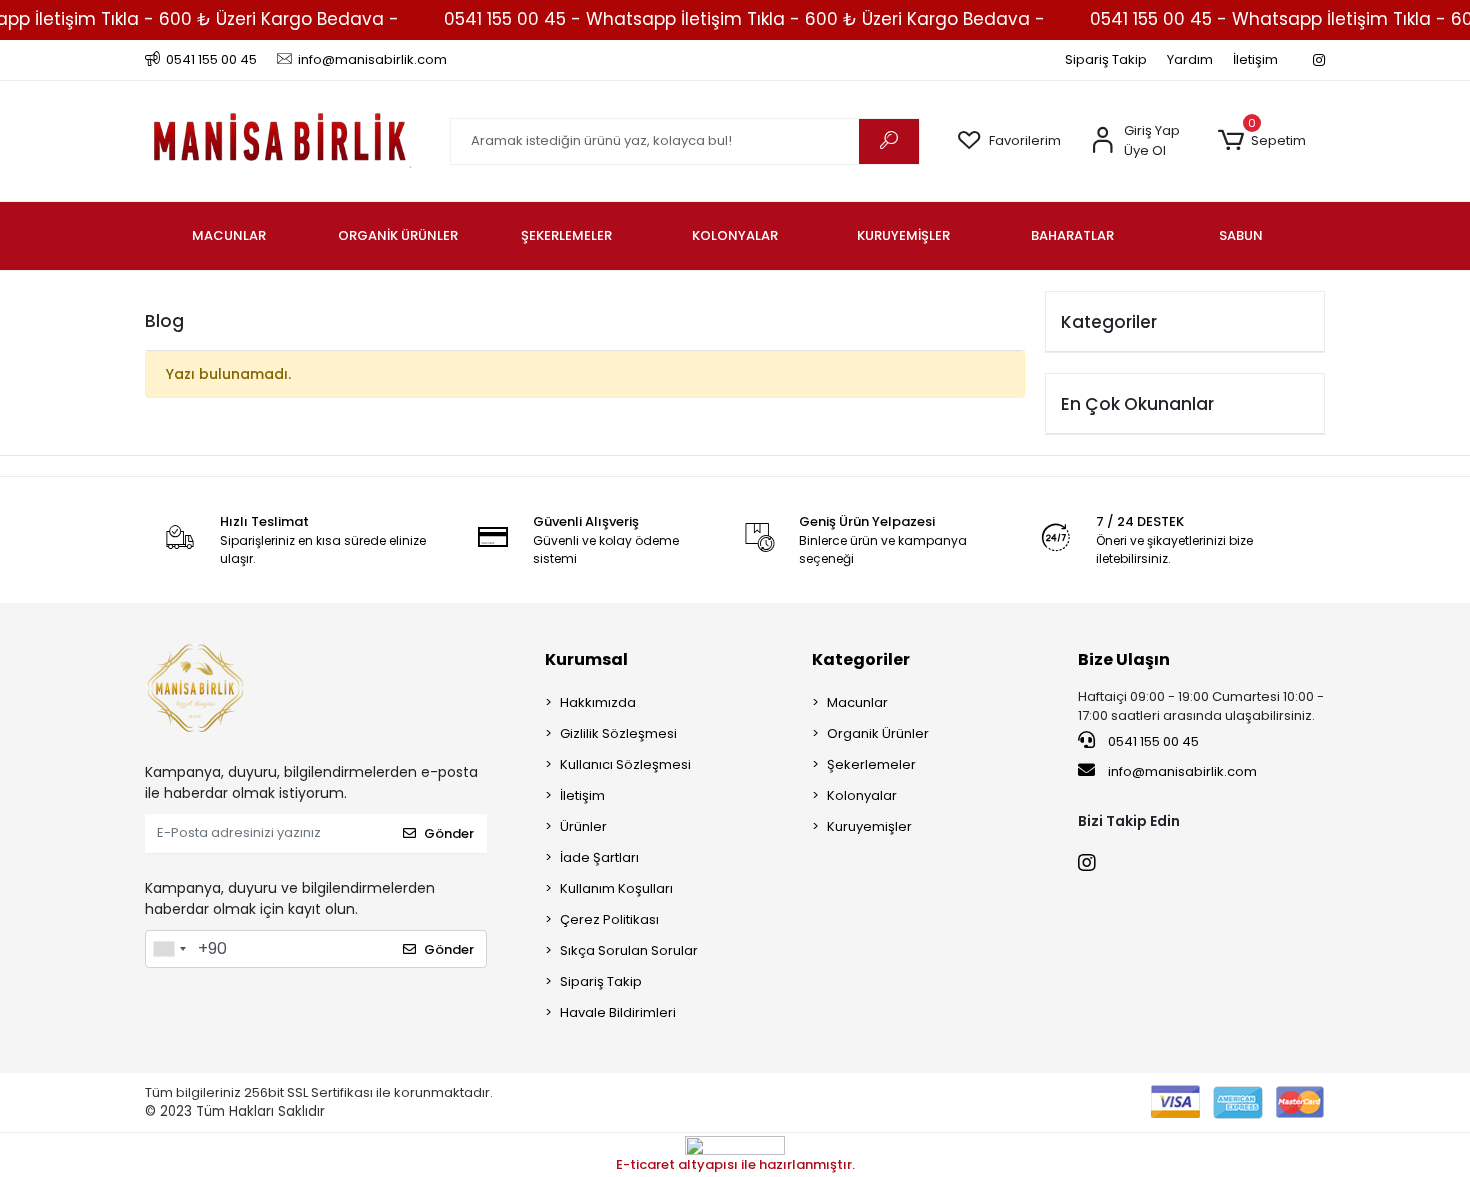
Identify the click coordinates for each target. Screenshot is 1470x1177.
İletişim (1255, 59)
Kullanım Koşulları (616, 888)
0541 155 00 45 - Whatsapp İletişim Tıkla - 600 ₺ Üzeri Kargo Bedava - (744, 19)
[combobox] (169, 949)
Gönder (449, 833)
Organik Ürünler (878, 733)
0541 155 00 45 (1152, 741)
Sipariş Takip (1106, 59)
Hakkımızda (598, 702)
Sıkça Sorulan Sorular (629, 950)
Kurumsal (586, 659)
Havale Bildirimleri (618, 1012)
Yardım (1190, 59)
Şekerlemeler (871, 764)
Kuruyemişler (869, 826)
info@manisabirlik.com (1182, 771)
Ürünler (583, 826)
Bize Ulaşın (1124, 659)
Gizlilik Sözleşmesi (618, 733)
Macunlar (857, 702)
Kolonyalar (862, 795)
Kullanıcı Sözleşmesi (625, 764)
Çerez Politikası (609, 919)
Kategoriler (861, 659)
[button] (1261, 141)
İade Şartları (599, 857)
